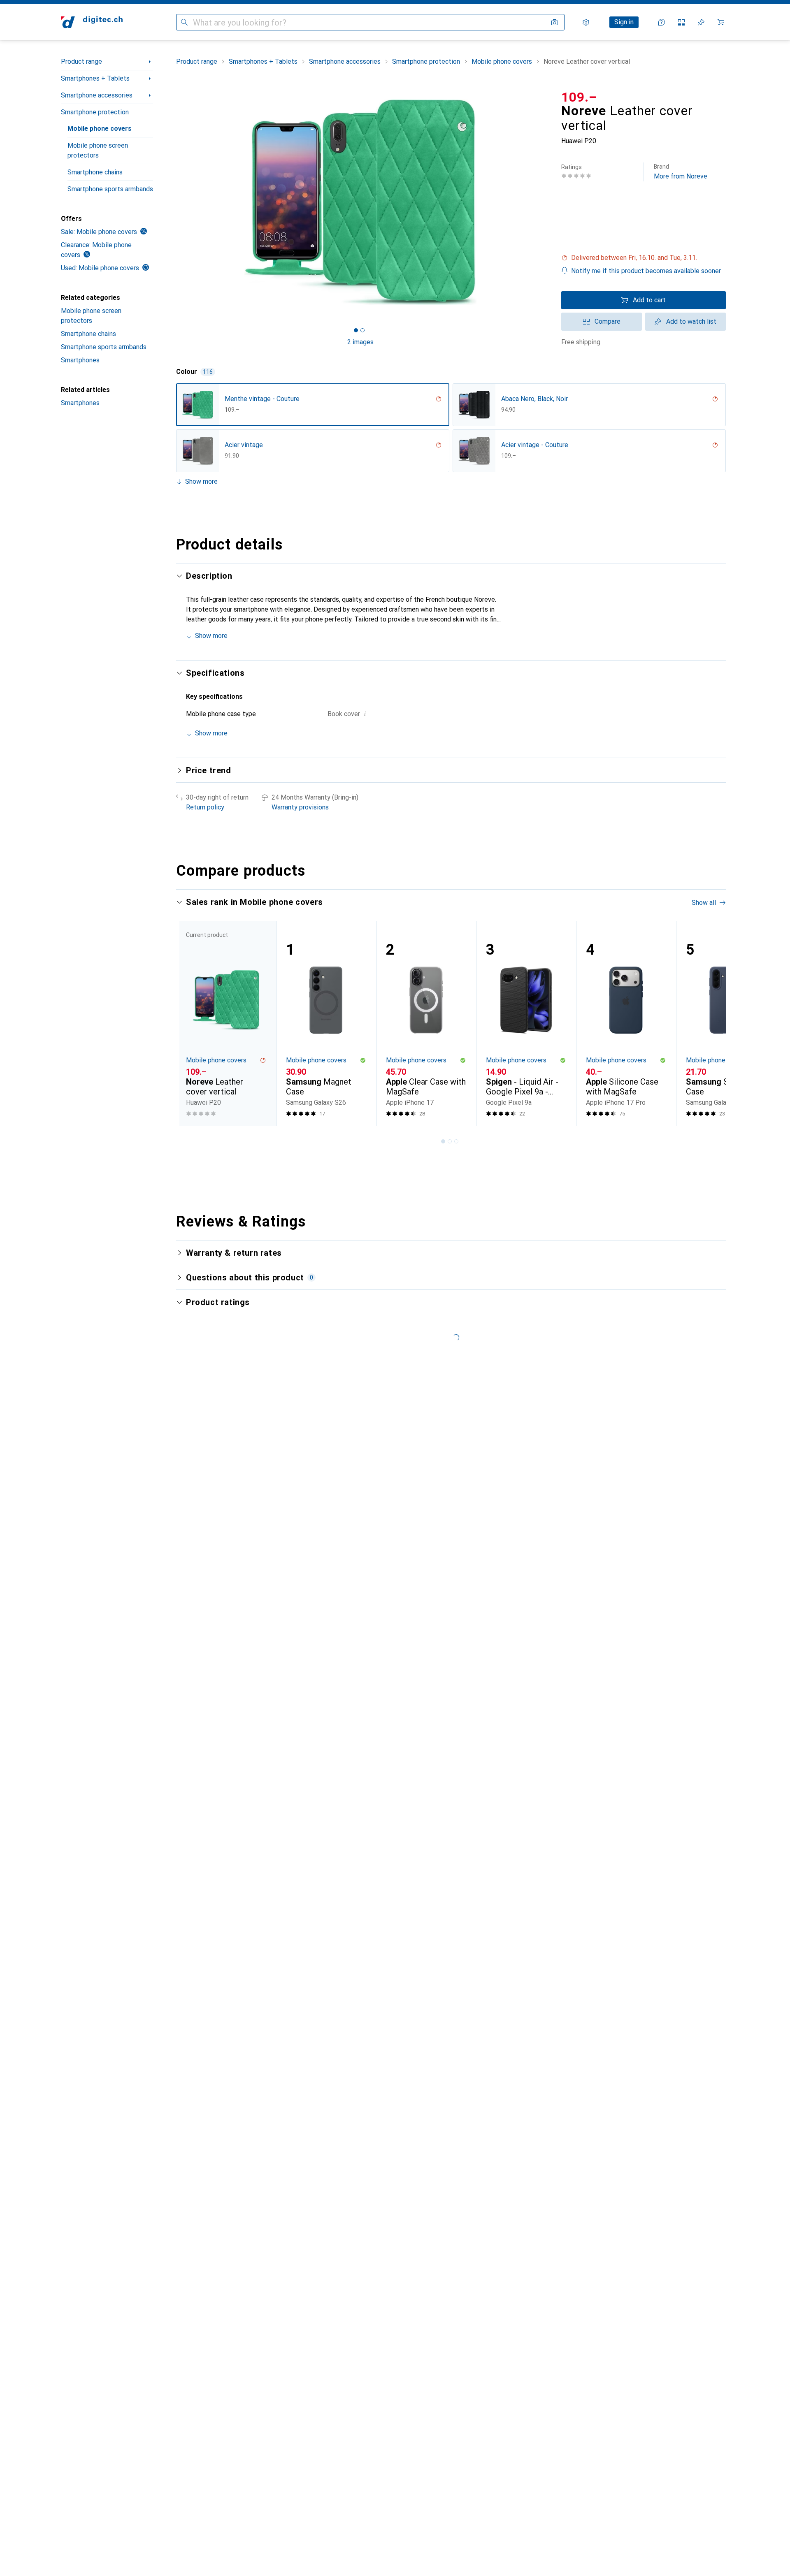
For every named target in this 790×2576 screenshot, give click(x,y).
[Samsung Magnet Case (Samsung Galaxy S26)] (326, 1024)
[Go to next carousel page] (711, 1023)
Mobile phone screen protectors (98, 150)
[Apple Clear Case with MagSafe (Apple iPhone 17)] (426, 1024)
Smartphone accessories (97, 95)
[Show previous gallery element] (174, 202)
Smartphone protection (95, 112)
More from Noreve (681, 172)
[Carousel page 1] (356, 330)
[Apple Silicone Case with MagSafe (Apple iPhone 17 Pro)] (626, 1024)
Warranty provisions (300, 807)
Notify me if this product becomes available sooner (646, 271)
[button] (644, 258)
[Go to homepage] (92, 22)
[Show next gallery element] (546, 202)
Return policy (205, 807)
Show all (704, 903)
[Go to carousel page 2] (450, 1141)
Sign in (624, 22)
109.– (579, 97)
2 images (360, 342)
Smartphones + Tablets (95, 78)
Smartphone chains (95, 172)
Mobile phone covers (100, 129)
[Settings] (586, 22)
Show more (201, 481)
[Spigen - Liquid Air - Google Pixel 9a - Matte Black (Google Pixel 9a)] (526, 1024)
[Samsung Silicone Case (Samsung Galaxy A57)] (726, 1024)
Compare (608, 321)
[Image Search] (555, 22)
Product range (81, 61)
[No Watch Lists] (701, 22)
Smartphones (80, 360)
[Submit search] (184, 22)
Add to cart (649, 300)
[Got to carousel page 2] (362, 330)
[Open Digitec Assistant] (662, 22)
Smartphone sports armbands (110, 189)
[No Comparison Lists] (681, 22)
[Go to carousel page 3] (456, 1141)
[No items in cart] (721, 22)
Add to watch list (691, 321)
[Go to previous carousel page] (191, 1023)
